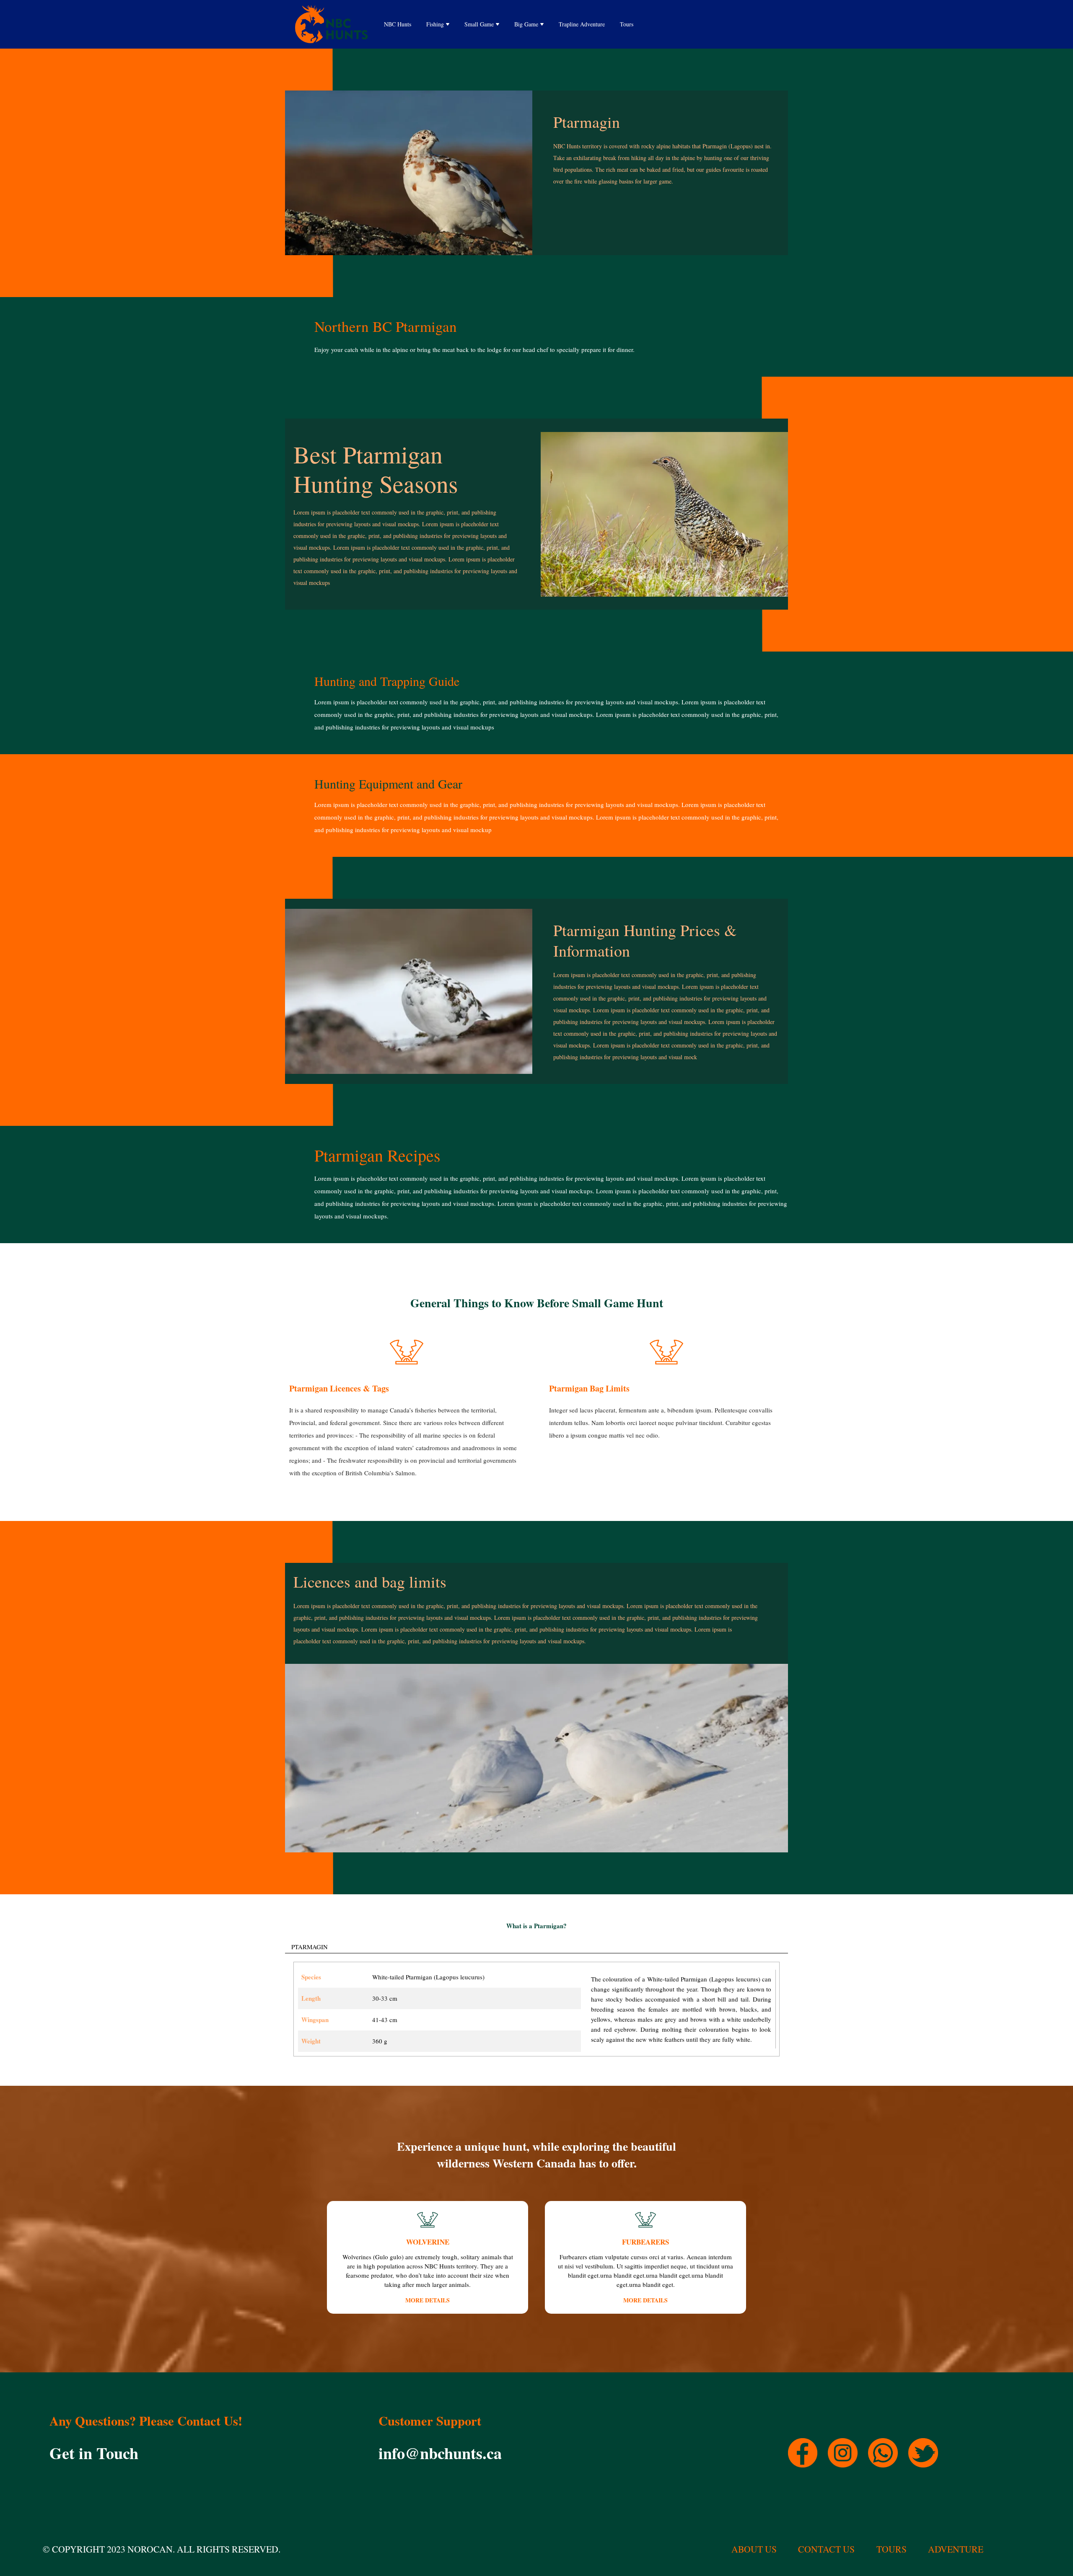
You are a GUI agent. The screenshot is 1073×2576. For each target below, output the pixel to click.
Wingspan (315, 2020)
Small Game (479, 24)
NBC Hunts (398, 24)
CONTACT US (826, 2549)
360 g (380, 2041)
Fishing (435, 24)
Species (311, 1977)
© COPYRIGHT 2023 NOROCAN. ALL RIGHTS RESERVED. (162, 2549)
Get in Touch (94, 2453)
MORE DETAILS (428, 2300)
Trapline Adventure (582, 24)
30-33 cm (385, 1998)
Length (311, 1998)
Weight (311, 2041)
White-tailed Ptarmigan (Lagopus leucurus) (428, 1977)
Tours (627, 24)
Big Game (526, 24)
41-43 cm (385, 2020)
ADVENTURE (956, 2549)
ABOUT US (754, 2549)
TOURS (892, 2549)
